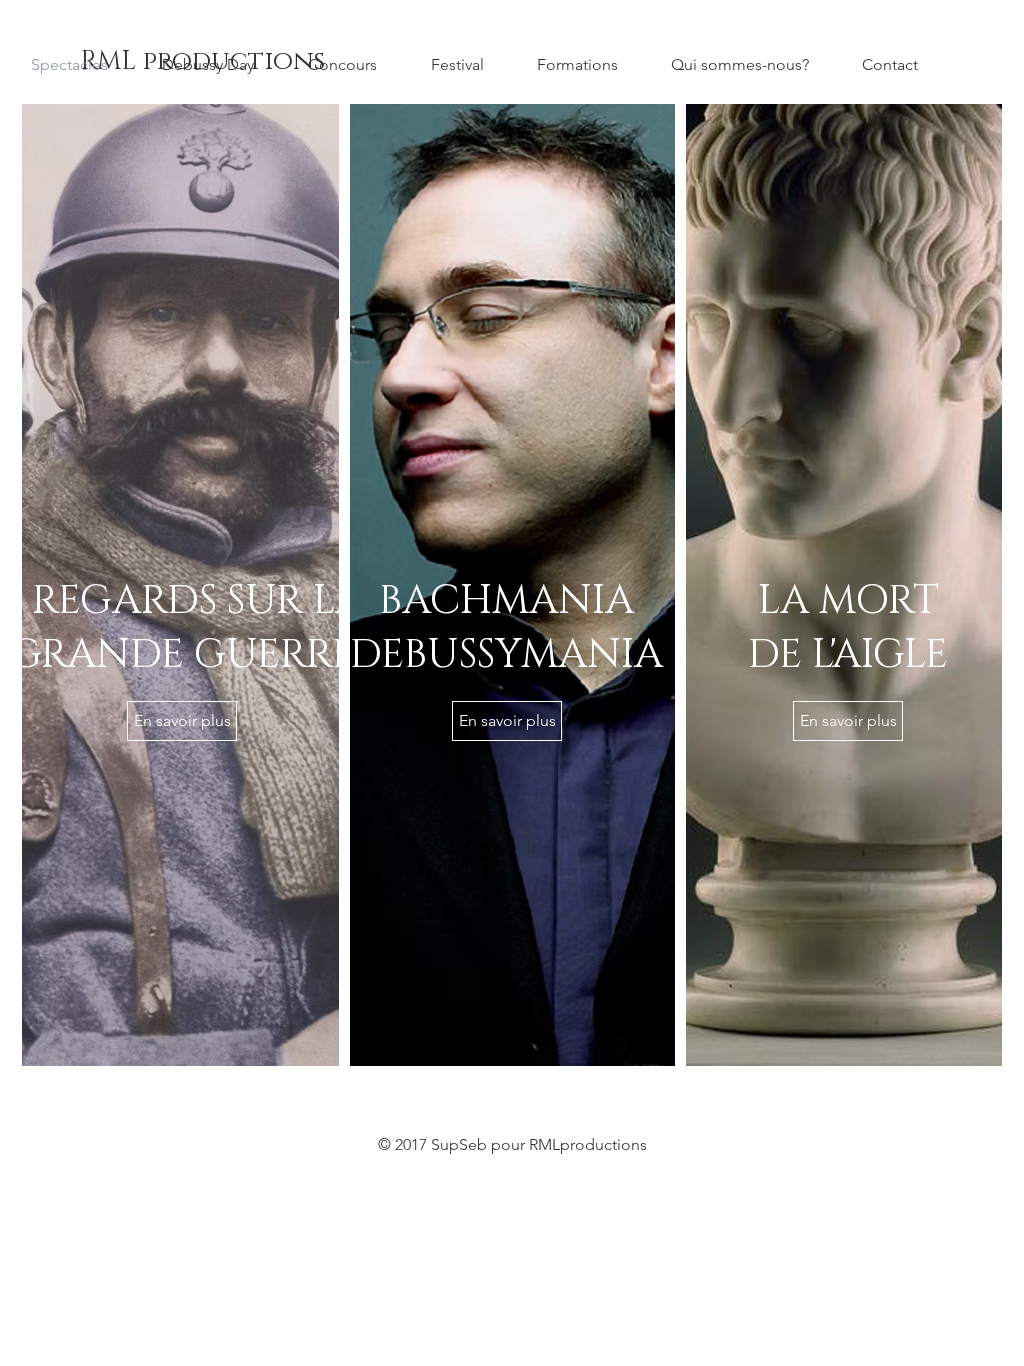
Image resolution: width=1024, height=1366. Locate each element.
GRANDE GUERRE (182, 655)
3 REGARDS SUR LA (182, 601)
